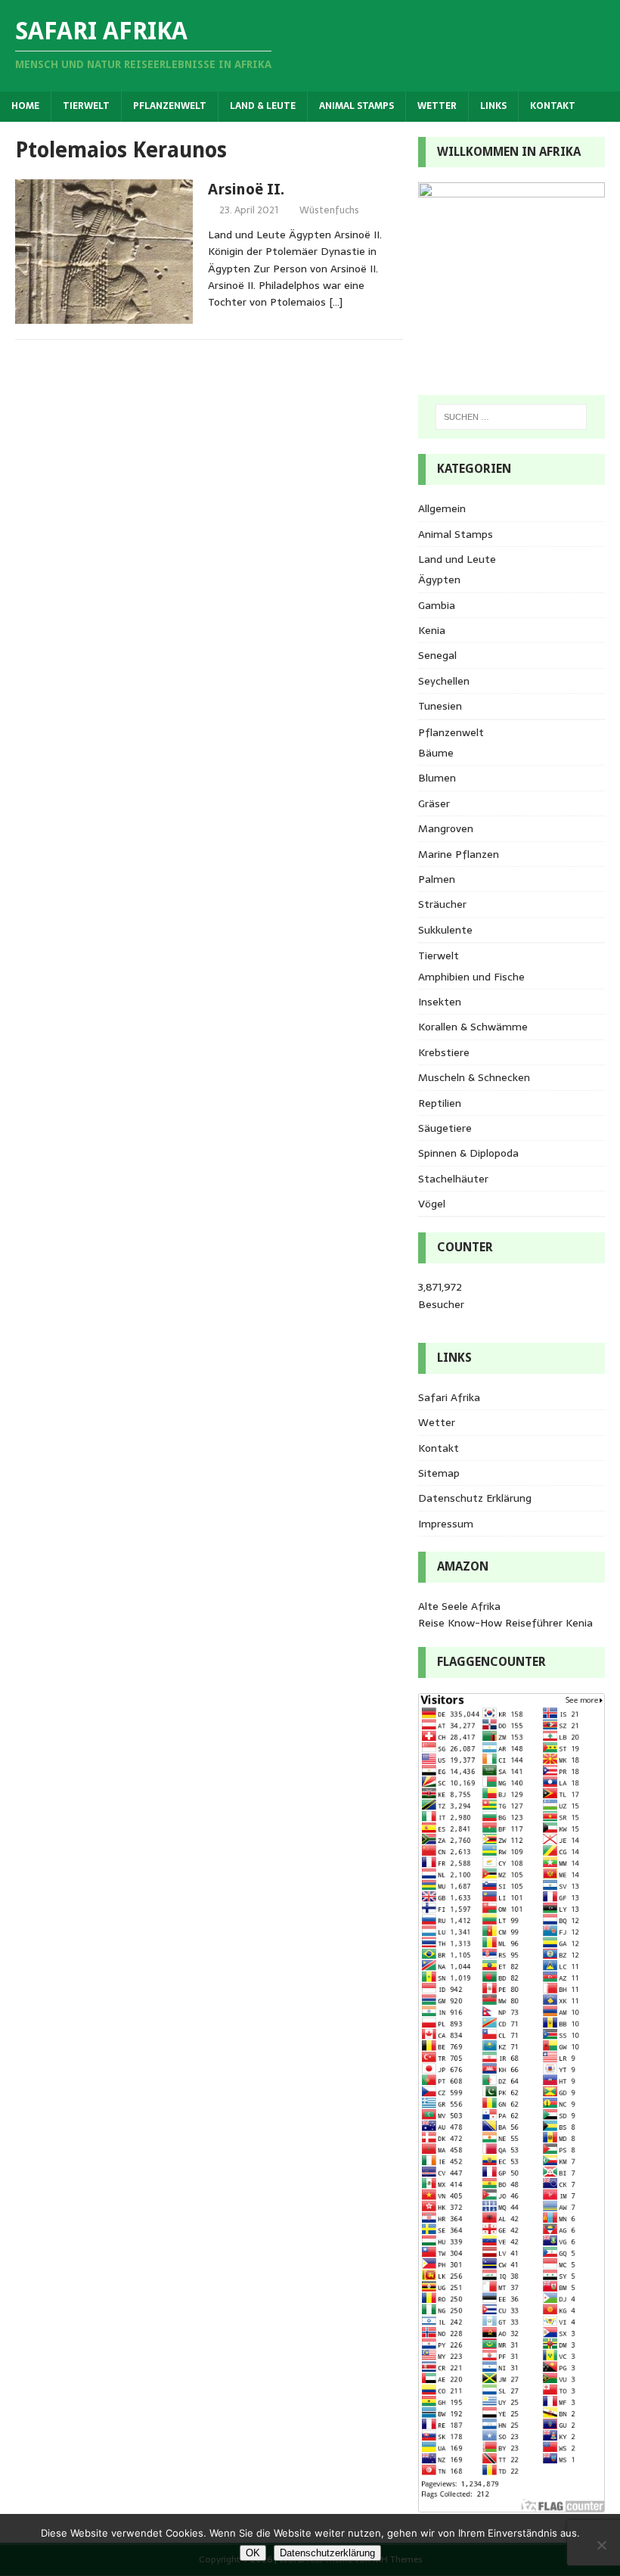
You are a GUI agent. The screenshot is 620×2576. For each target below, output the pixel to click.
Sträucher (442, 904)
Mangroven (446, 828)
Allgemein (442, 508)
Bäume (436, 753)
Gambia (437, 605)
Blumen (437, 778)
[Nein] (601, 2545)
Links (493, 106)
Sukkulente (445, 930)
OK (253, 2553)
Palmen (437, 879)
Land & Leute (263, 106)
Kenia (432, 630)
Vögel (432, 1204)
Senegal (437, 655)
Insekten (440, 1002)
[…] (336, 302)
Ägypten (439, 580)
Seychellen (444, 681)
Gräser (434, 803)
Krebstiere (444, 1052)
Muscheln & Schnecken (474, 1077)
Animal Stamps (356, 106)
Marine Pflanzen (459, 854)
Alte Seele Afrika (459, 1606)
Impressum (446, 1524)
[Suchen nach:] (511, 417)
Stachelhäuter (453, 1179)
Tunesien (440, 706)
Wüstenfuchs (329, 210)
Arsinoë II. (246, 189)
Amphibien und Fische (471, 977)
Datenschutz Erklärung (475, 1498)
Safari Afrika (449, 1397)
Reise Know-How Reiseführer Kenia (505, 1623)
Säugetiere (445, 1128)
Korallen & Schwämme (473, 1027)
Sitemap (439, 1473)
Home (25, 106)
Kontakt (553, 106)
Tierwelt (86, 106)
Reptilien (440, 1103)
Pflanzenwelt (170, 106)
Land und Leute (457, 559)
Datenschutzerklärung (327, 2553)
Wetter (437, 106)
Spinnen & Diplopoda (468, 1153)
